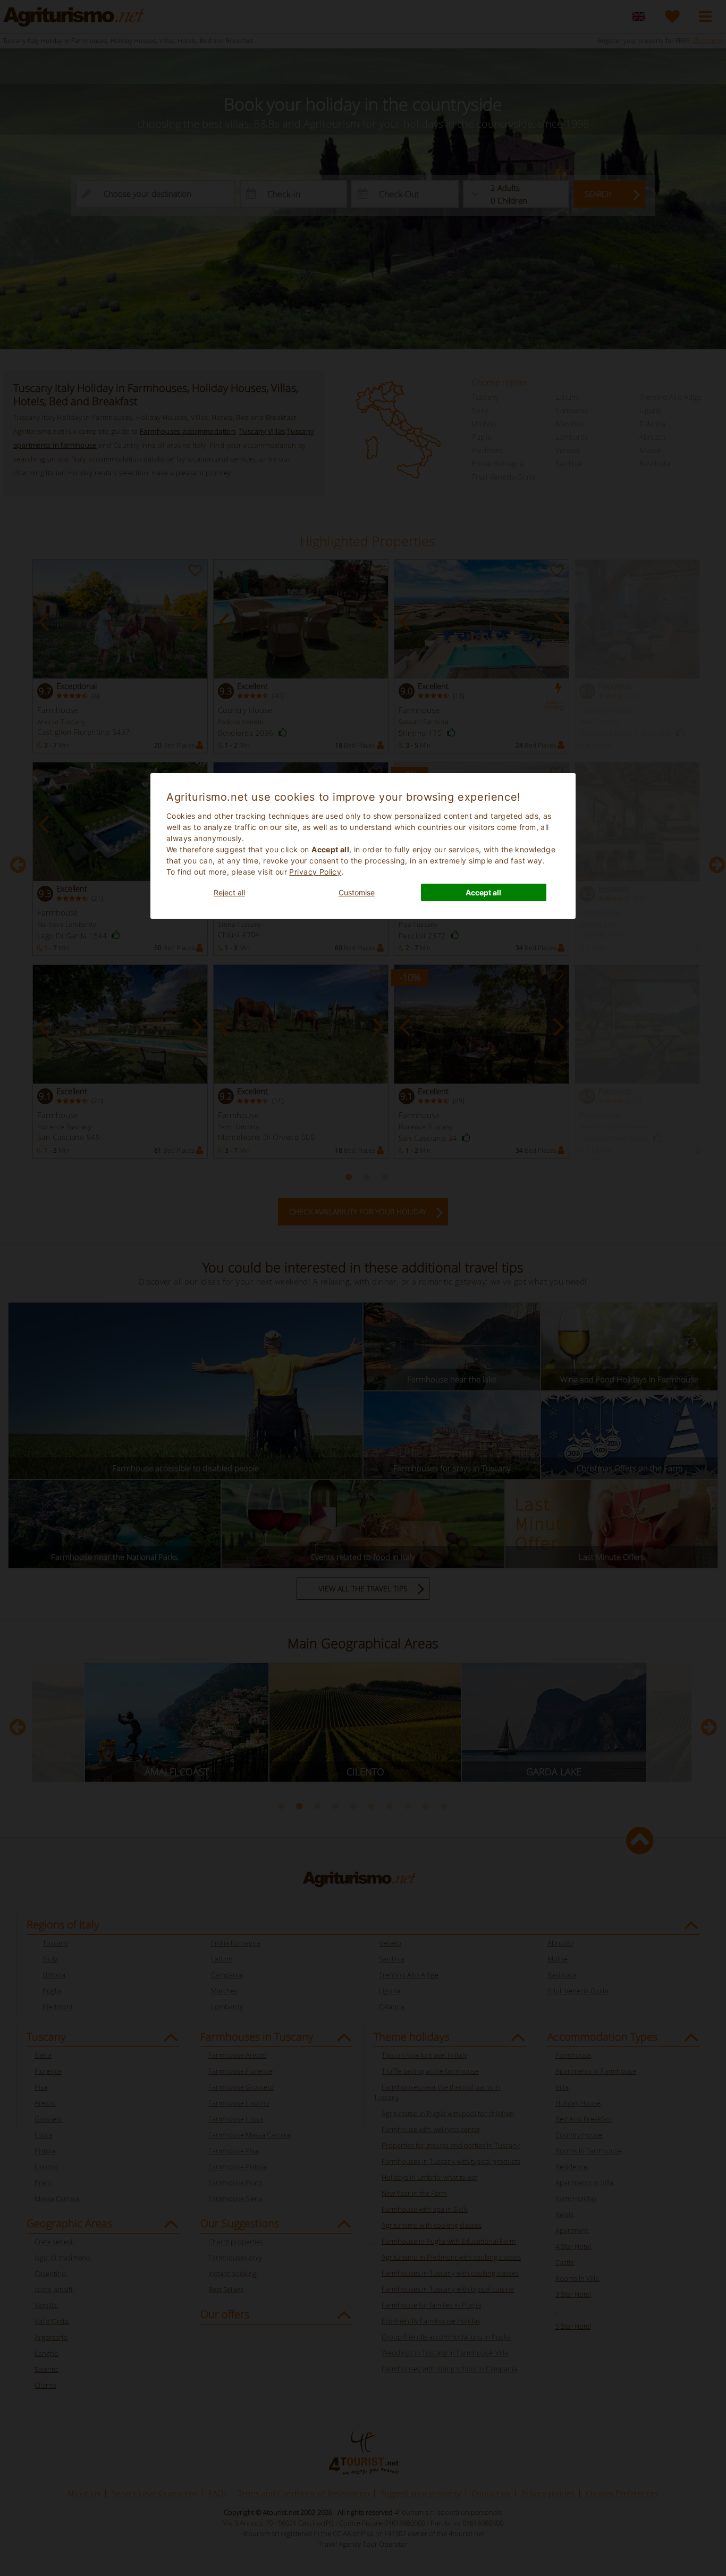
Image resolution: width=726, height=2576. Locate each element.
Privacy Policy (315, 872)
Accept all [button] (483, 892)
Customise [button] (357, 892)
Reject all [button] (229, 892)
